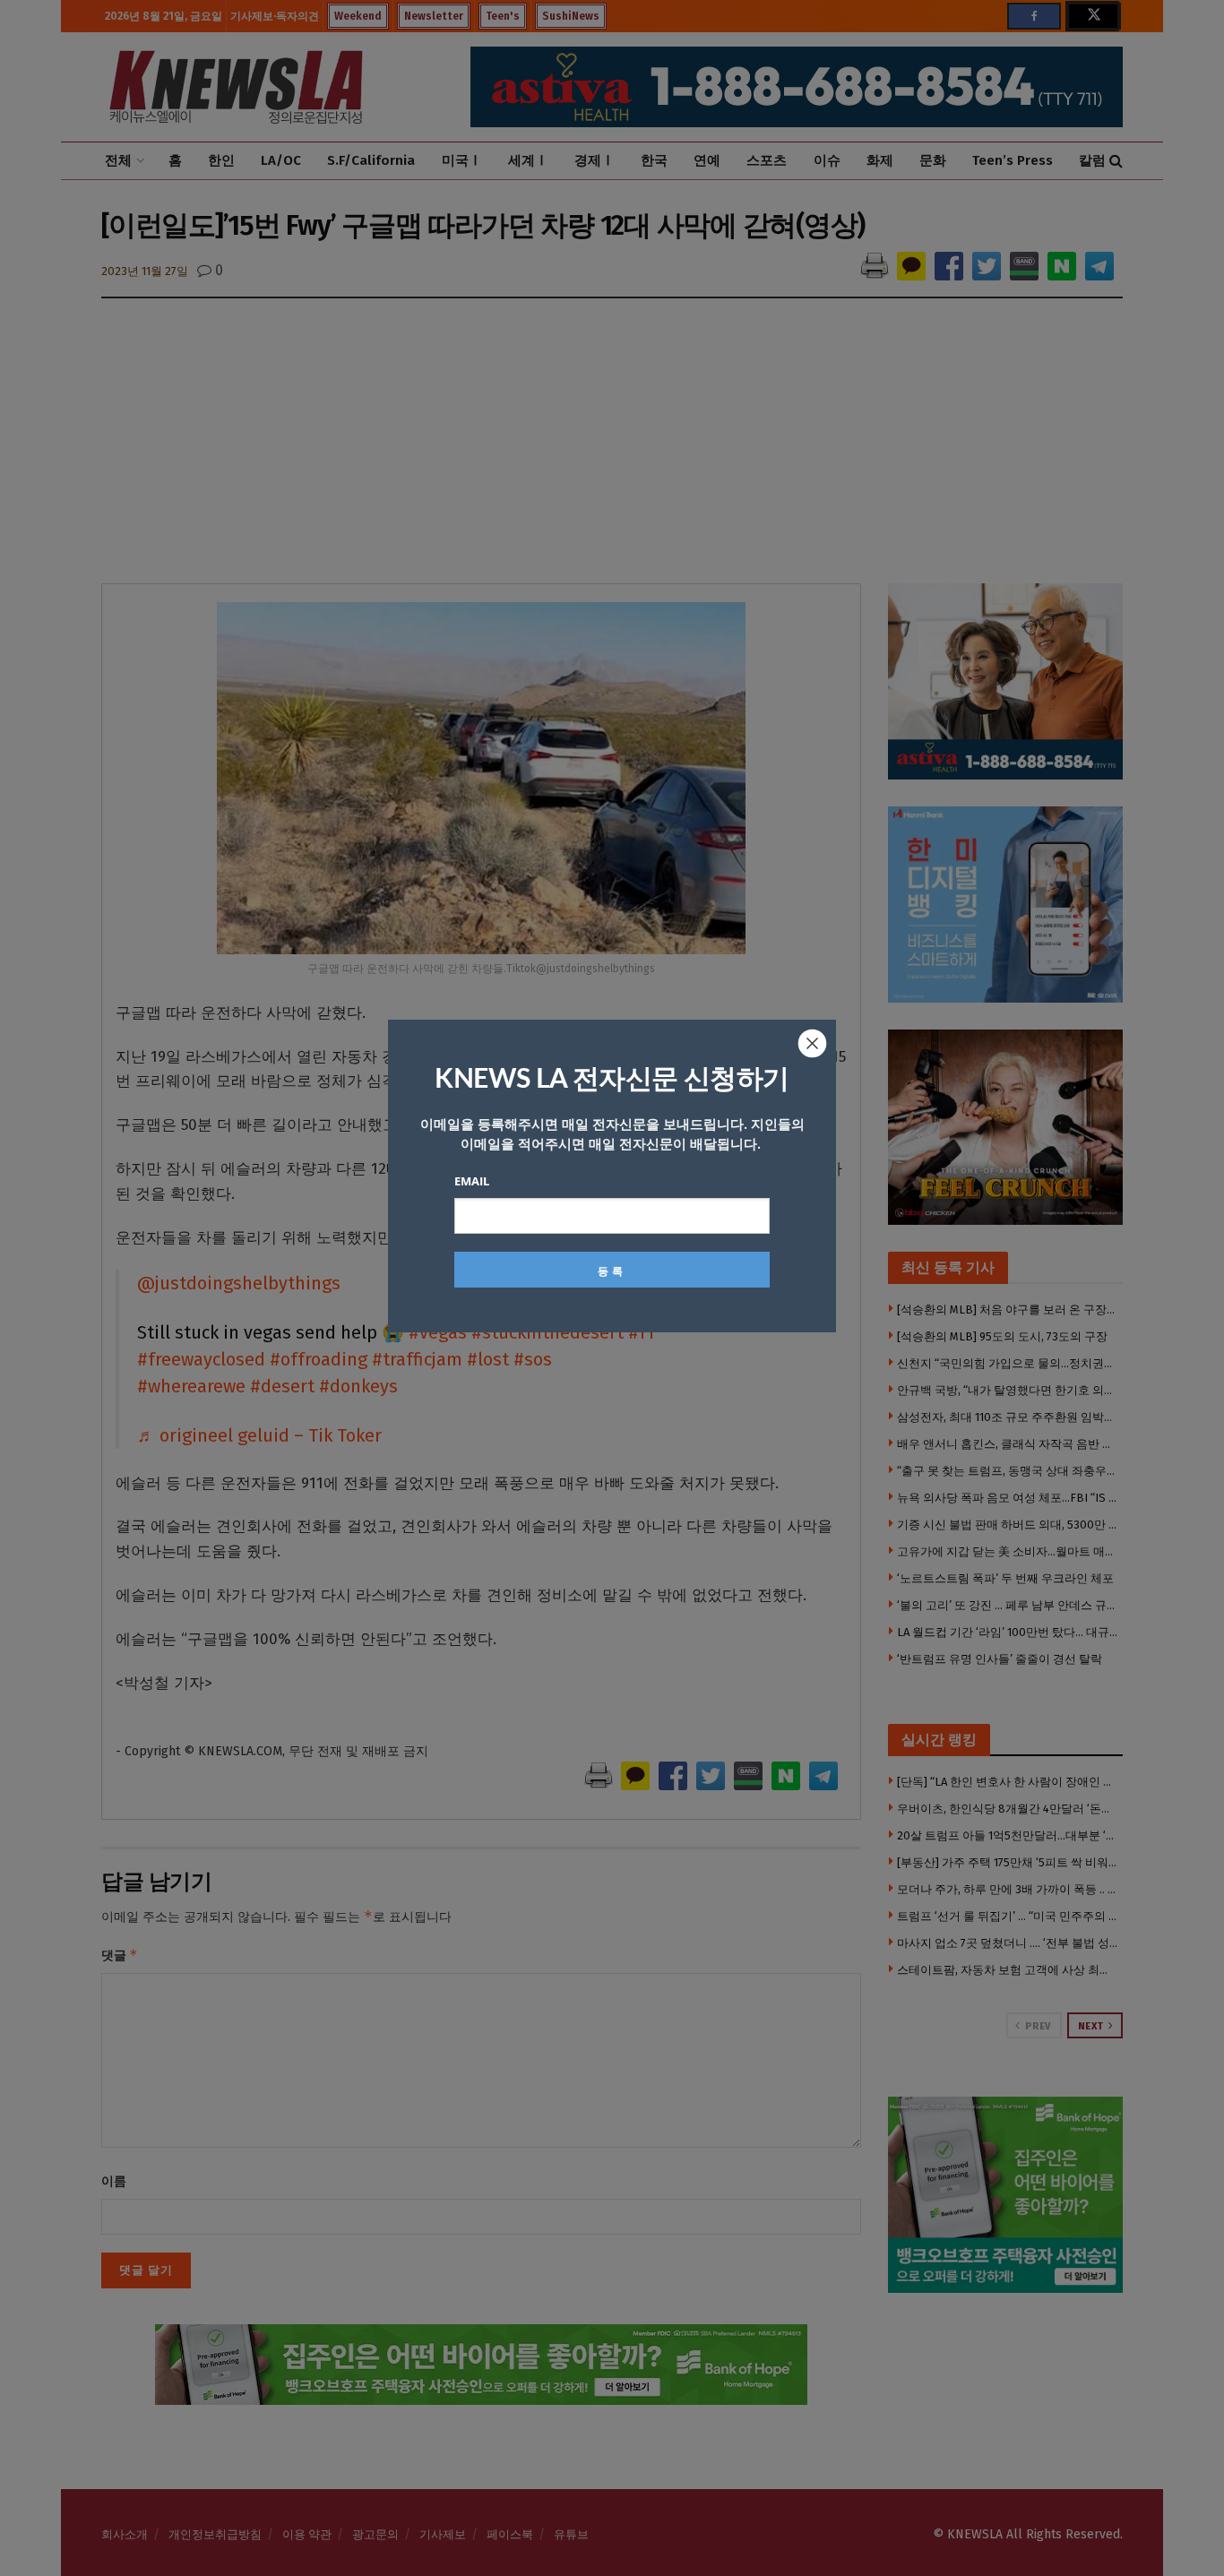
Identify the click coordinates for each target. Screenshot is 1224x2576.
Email (472, 1181)
